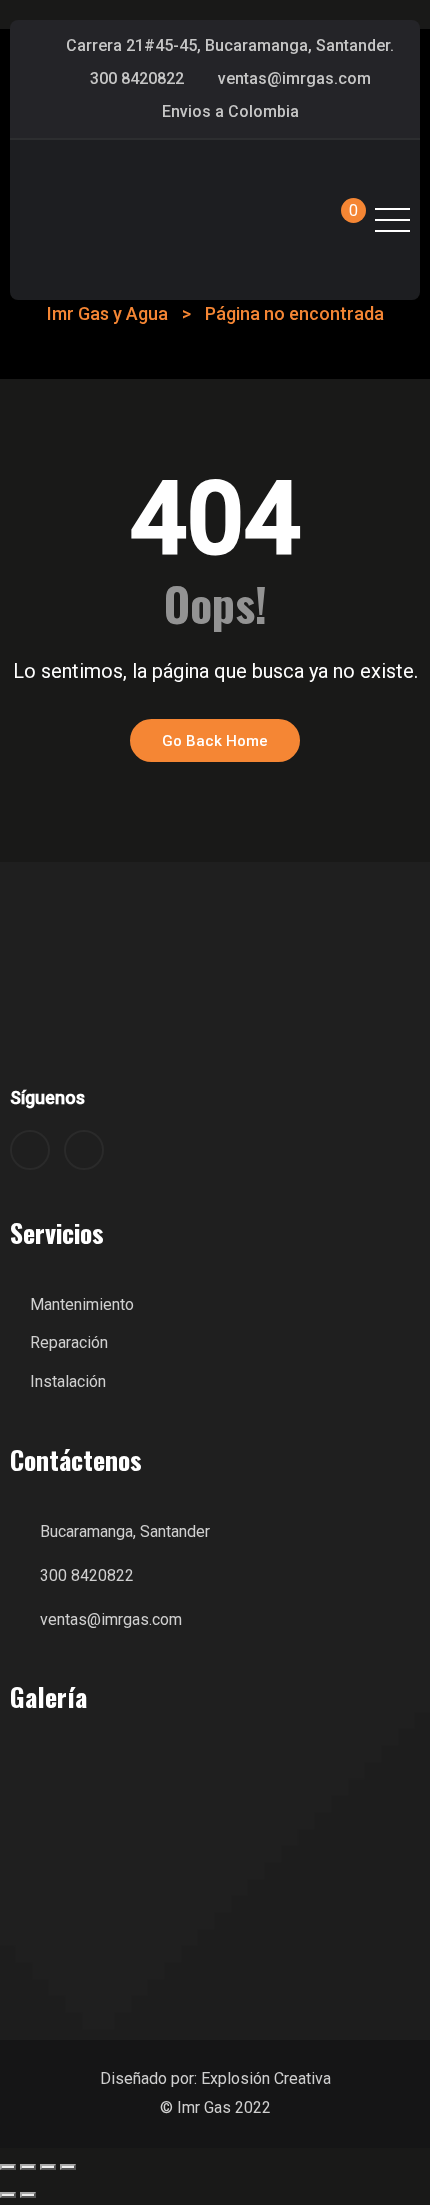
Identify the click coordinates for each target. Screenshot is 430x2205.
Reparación (69, 1342)
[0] (335, 220)
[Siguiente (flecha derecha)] (28, 2195)
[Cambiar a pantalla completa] (28, 2167)
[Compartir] (48, 2167)
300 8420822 (137, 78)
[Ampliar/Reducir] (8, 2167)
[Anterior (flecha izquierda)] (8, 2195)
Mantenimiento (82, 1304)
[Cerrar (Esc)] (68, 2167)
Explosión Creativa (266, 2078)
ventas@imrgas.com (294, 78)
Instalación (68, 1381)
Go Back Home (215, 741)
